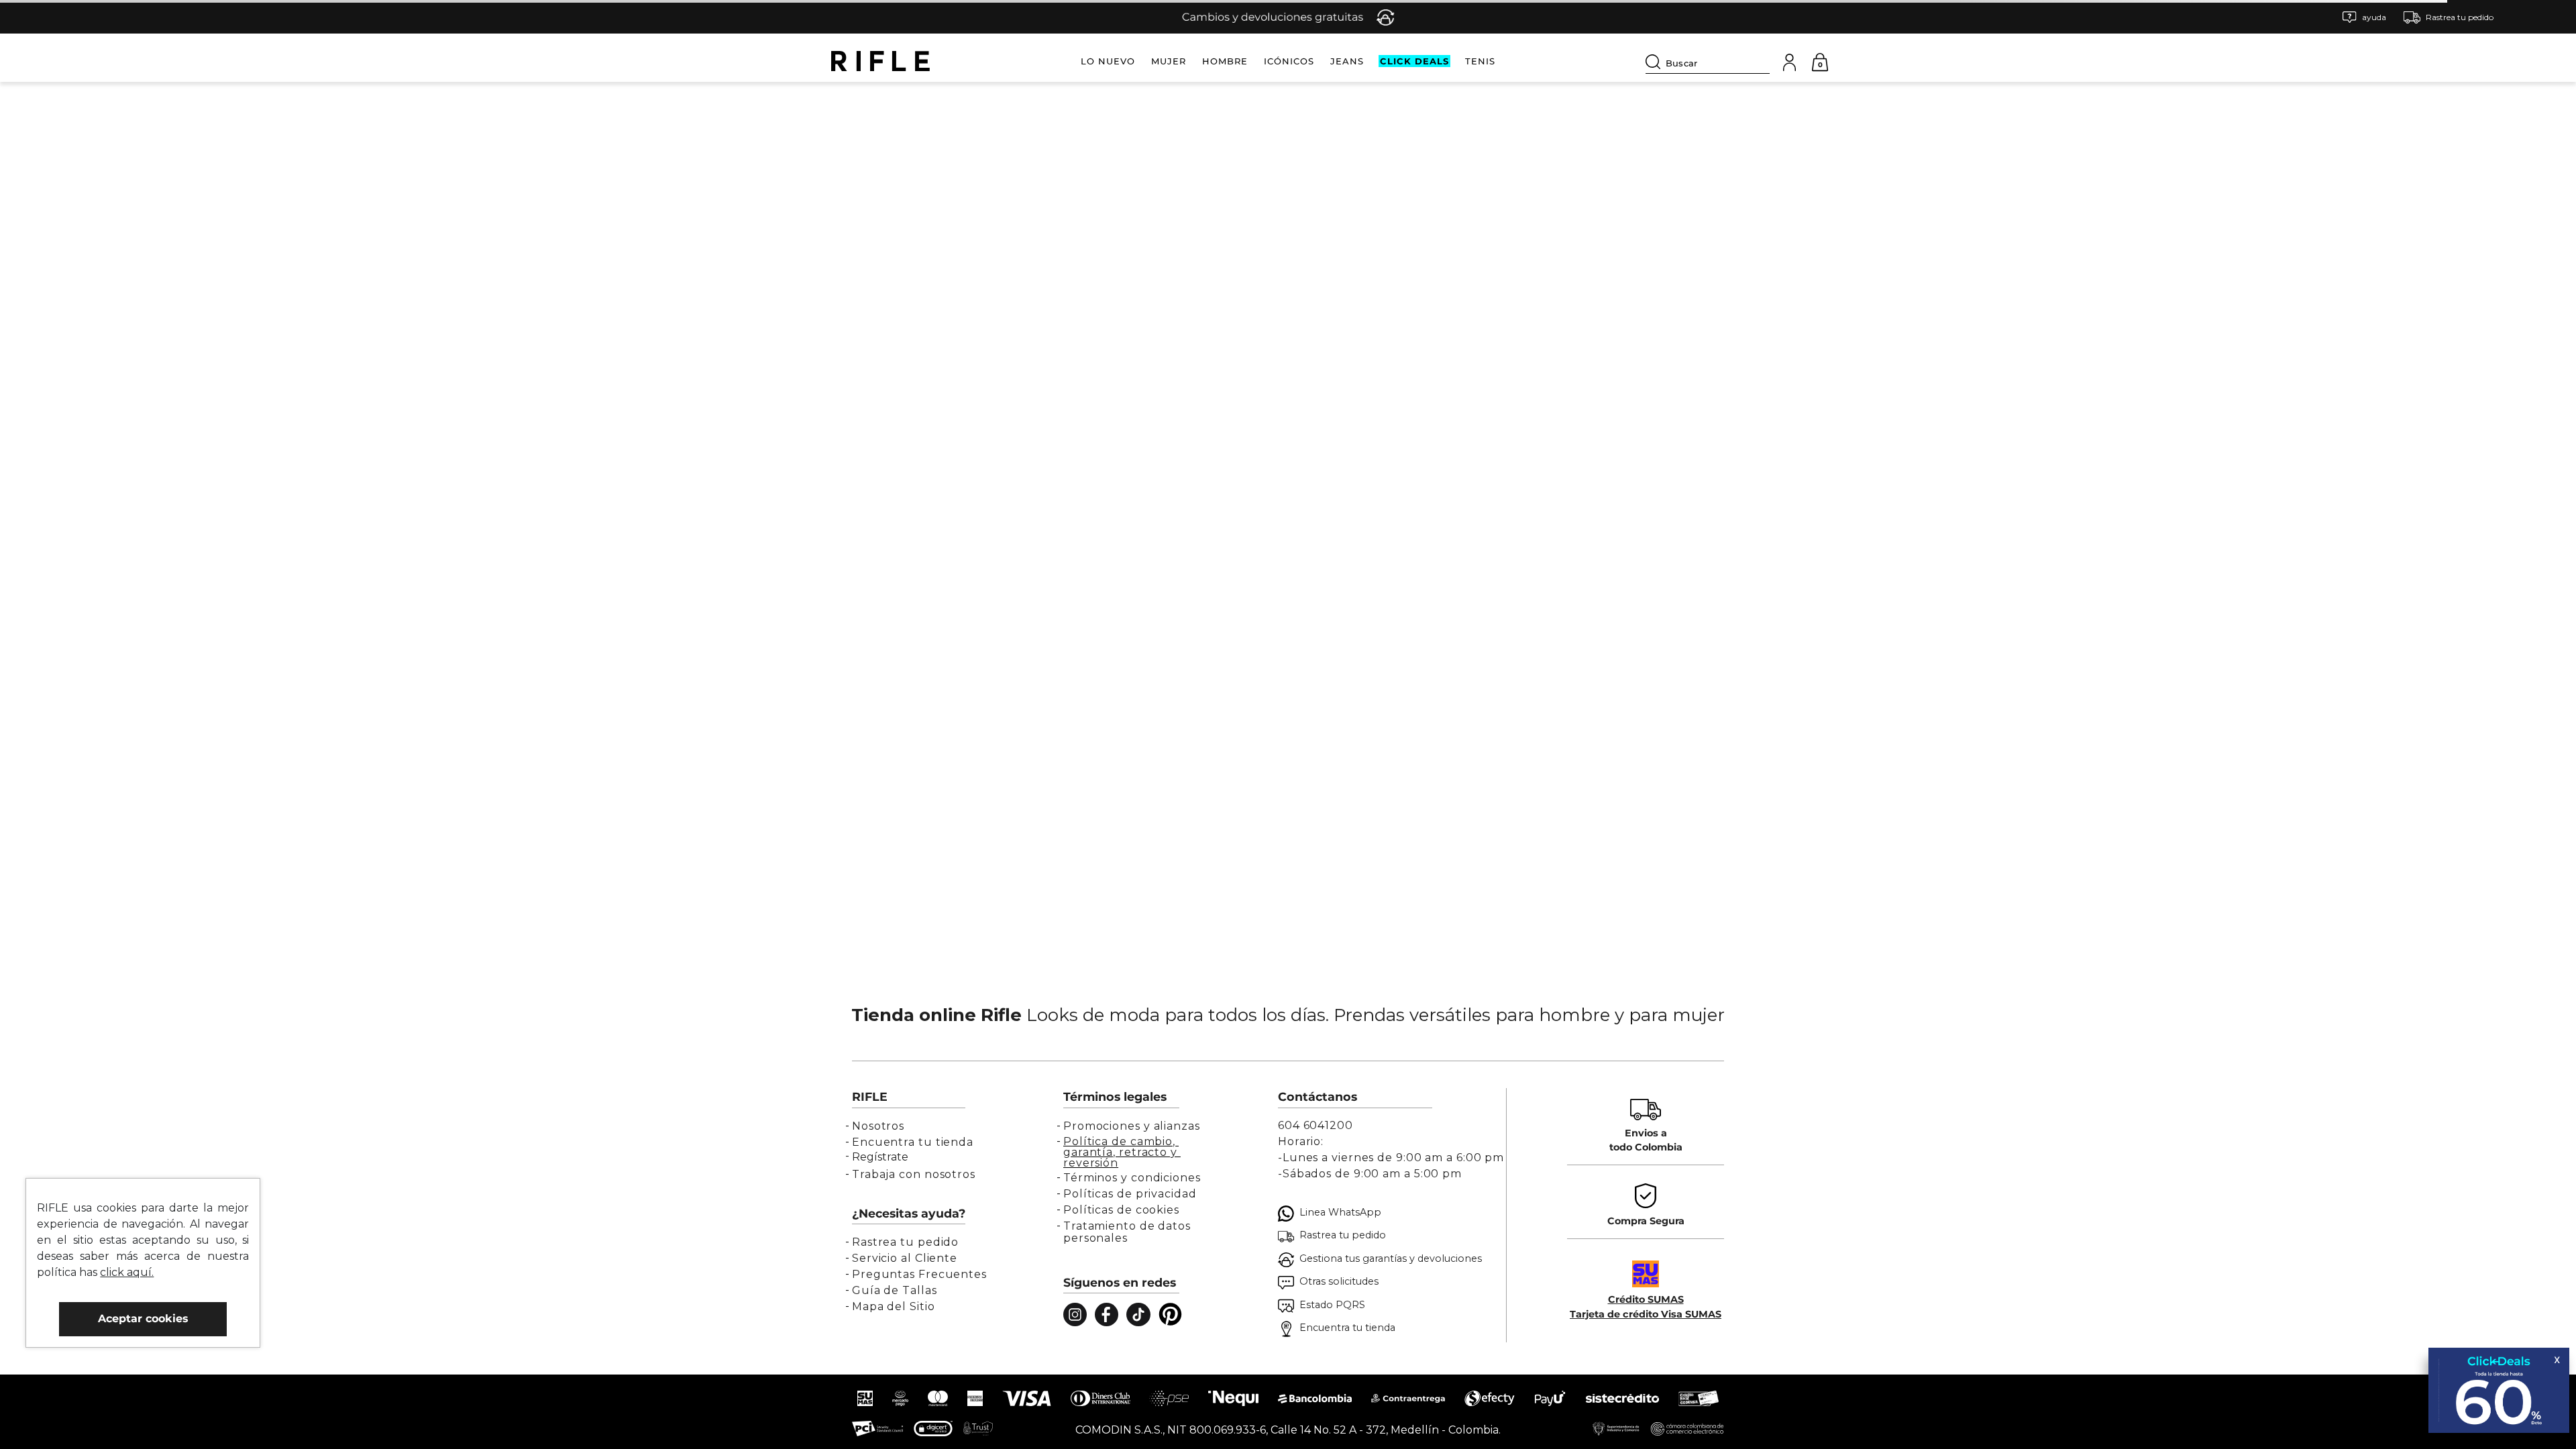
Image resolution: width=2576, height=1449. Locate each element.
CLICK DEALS (1414, 61)
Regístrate (880, 1157)
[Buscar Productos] (1656, 62)
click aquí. (127, 1272)
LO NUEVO (1108, 61)
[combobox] (1708, 61)
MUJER (1169, 61)
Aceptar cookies (143, 1319)
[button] (2364, 17)
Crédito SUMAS (1646, 1299)
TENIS (1480, 61)
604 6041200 (1316, 1125)
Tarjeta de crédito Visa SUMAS (1646, 1314)
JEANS (1347, 61)
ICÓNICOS (1289, 61)
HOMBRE (1225, 61)
